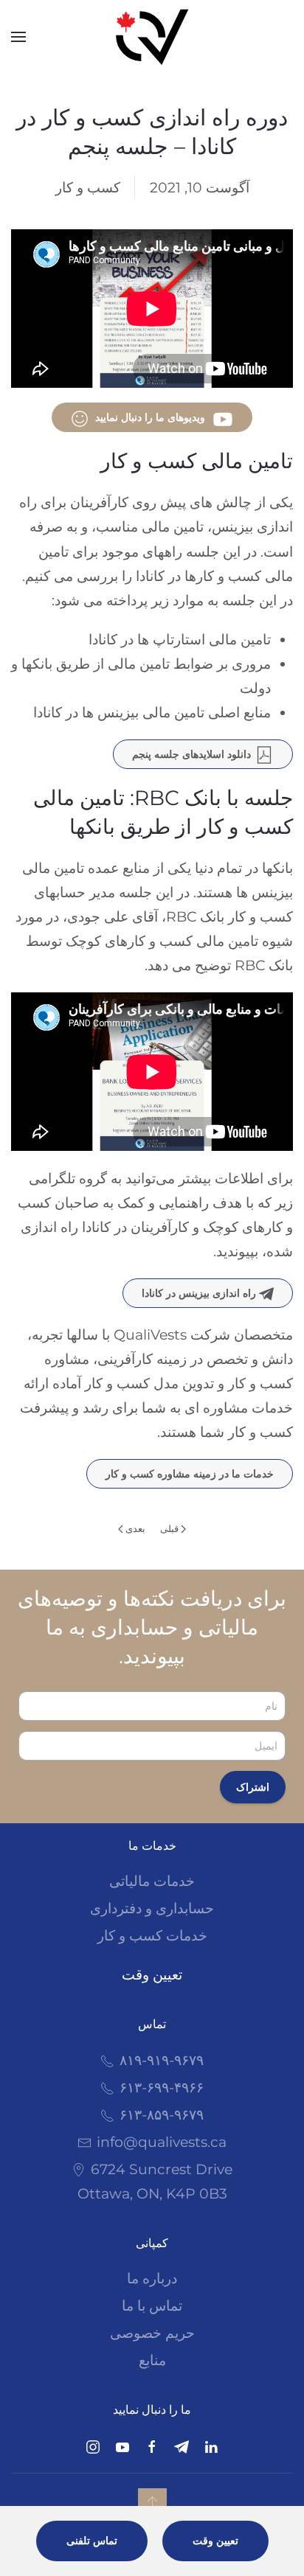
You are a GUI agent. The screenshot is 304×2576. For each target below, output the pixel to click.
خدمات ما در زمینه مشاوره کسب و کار (190, 1474)
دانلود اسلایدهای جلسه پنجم (191, 754)
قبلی (169, 1528)
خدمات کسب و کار (152, 1936)
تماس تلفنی (92, 2541)
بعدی (135, 1528)
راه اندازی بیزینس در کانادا (200, 1293)
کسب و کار (88, 188)
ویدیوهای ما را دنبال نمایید (150, 417)
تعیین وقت (152, 1975)
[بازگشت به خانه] (152, 37)
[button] (18, 37)
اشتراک (253, 1787)
